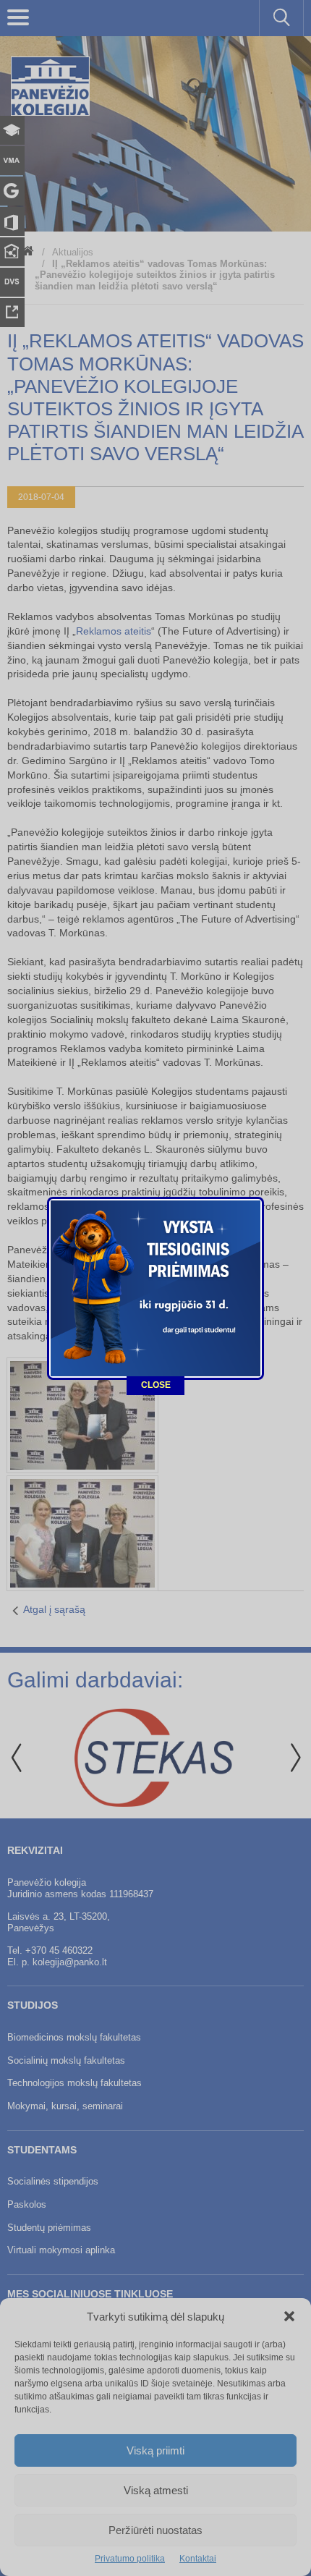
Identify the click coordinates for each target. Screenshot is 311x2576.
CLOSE (156, 1385)
